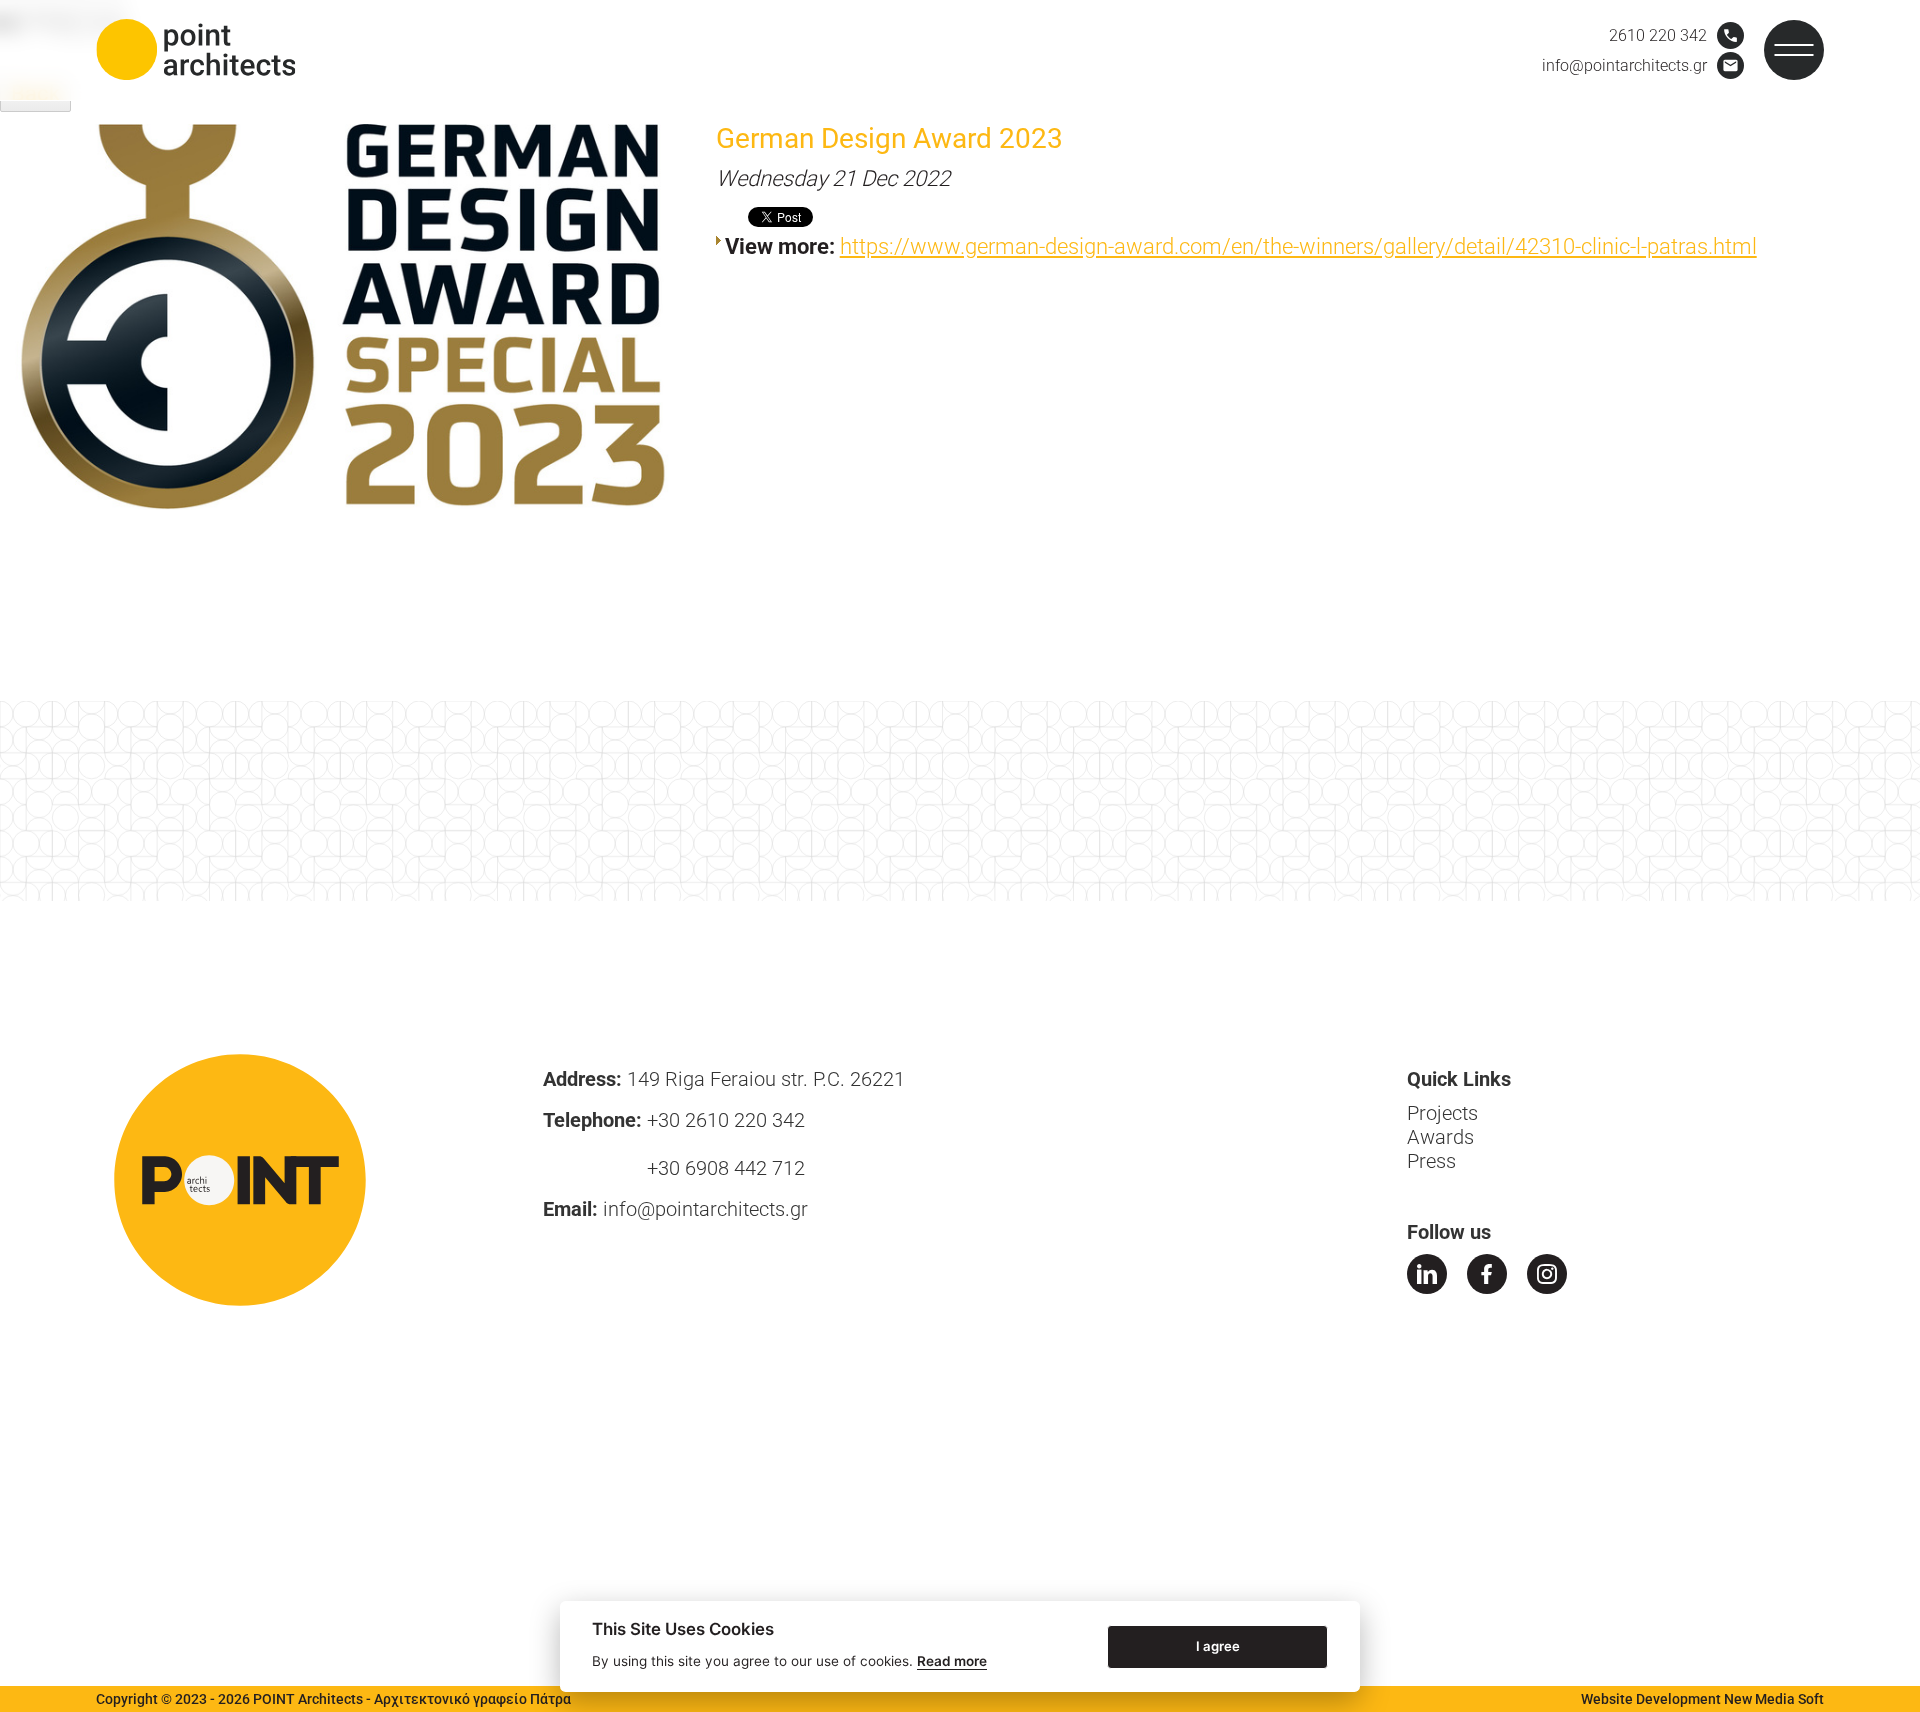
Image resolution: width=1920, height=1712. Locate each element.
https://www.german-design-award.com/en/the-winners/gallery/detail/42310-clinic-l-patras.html (1298, 246)
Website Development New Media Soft (1702, 1699)
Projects (1442, 1113)
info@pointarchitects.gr (705, 1209)
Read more (952, 1661)
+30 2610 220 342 (726, 1120)
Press (1431, 1161)
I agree (1218, 1645)
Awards (1440, 1137)
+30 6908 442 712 (726, 1168)
